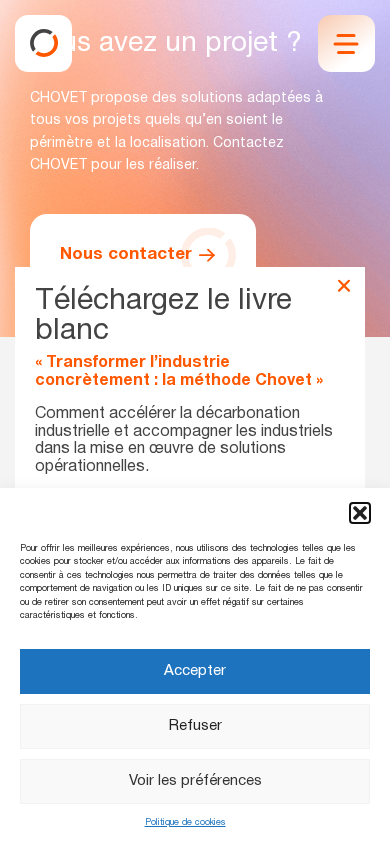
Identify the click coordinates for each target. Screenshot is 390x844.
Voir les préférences (195, 781)
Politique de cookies (185, 823)
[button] (360, 513)
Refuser (195, 726)
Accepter (195, 671)
